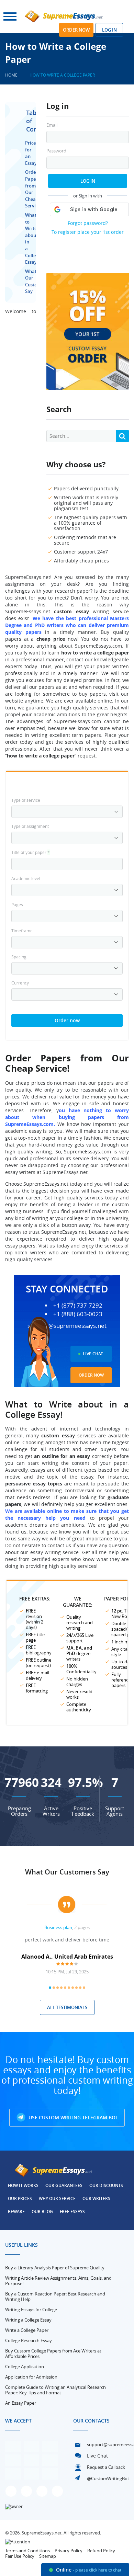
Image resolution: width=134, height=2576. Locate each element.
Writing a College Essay (28, 2320)
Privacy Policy (69, 2551)
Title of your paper (31, 852)
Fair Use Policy (20, 2556)
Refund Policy (101, 2551)
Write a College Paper (27, 2330)
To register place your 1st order (88, 232)
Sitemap (48, 2556)
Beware (16, 2212)
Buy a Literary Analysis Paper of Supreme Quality (55, 2268)
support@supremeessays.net (67, 1326)
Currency (20, 983)
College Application (25, 2367)
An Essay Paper (21, 2403)
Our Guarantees (64, 2185)
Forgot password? (88, 223)
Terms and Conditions (27, 2551)
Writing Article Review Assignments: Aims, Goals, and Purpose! (58, 2281)
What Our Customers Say (67, 1872)
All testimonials (67, 2007)
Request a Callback (106, 2467)
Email (52, 125)
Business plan (58, 1927)
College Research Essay (29, 2340)
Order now (76, 30)
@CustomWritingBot (108, 2478)
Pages (17, 904)
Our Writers (96, 2198)
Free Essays (72, 2212)
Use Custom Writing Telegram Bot (73, 2117)
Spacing (19, 957)
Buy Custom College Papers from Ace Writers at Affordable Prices (53, 2353)
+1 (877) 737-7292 (78, 1306)
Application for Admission (31, 2377)
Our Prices (20, 2198)
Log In (88, 181)
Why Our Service (57, 2198)
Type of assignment (30, 826)
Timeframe (22, 931)
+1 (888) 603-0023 (78, 1314)
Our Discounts (106, 2185)
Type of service (26, 800)
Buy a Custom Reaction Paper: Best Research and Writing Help (55, 2296)
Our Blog (42, 2212)
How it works (23, 2185)
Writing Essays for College (31, 2310)
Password (56, 151)
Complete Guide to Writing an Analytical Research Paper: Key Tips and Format (55, 2390)
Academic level (26, 878)
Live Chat (93, 1354)
